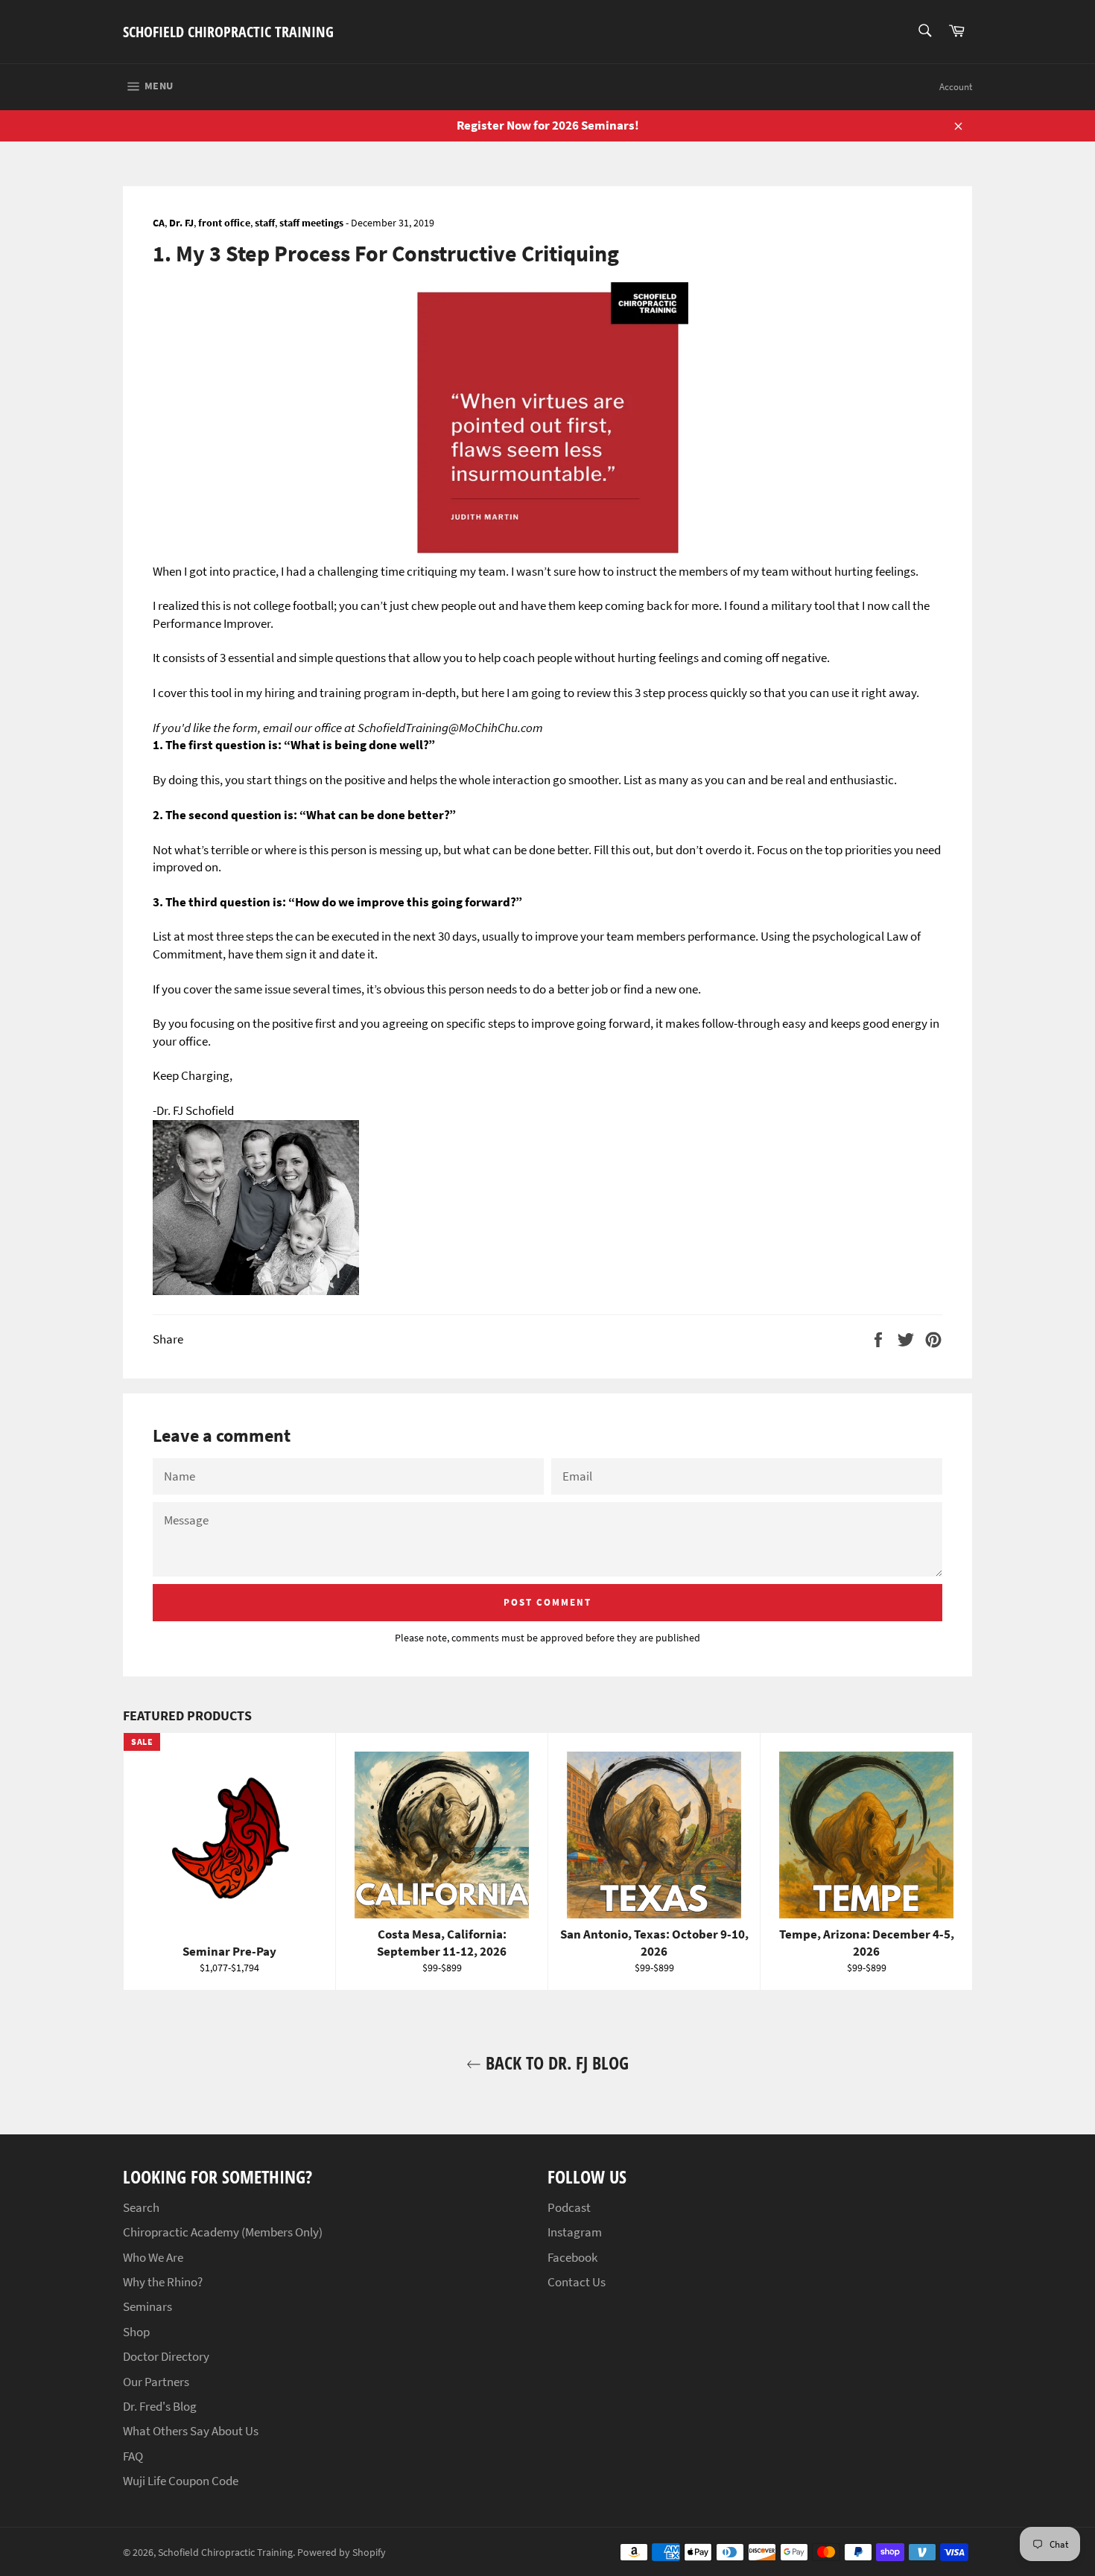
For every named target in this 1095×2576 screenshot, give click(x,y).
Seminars (147, 2306)
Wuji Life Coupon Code (181, 2481)
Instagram (575, 2232)
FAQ (133, 2456)
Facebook (572, 2257)
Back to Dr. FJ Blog (555, 2063)
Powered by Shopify (342, 2553)
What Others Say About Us (191, 2431)
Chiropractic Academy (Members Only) (223, 2232)
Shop (136, 2332)
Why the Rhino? (163, 2282)
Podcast (569, 2207)
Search (141, 2207)
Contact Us (577, 2282)
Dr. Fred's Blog (160, 2406)
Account (956, 87)
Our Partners (156, 2382)
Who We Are (153, 2257)
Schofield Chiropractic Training (228, 32)
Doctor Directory (166, 2356)
